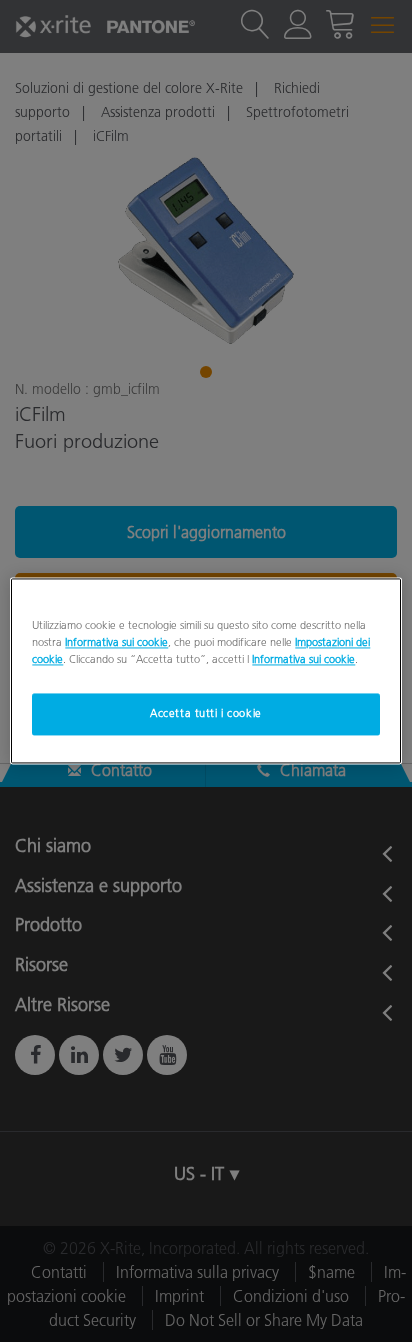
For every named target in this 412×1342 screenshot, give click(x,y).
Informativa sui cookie (116, 643)
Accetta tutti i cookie (206, 714)
